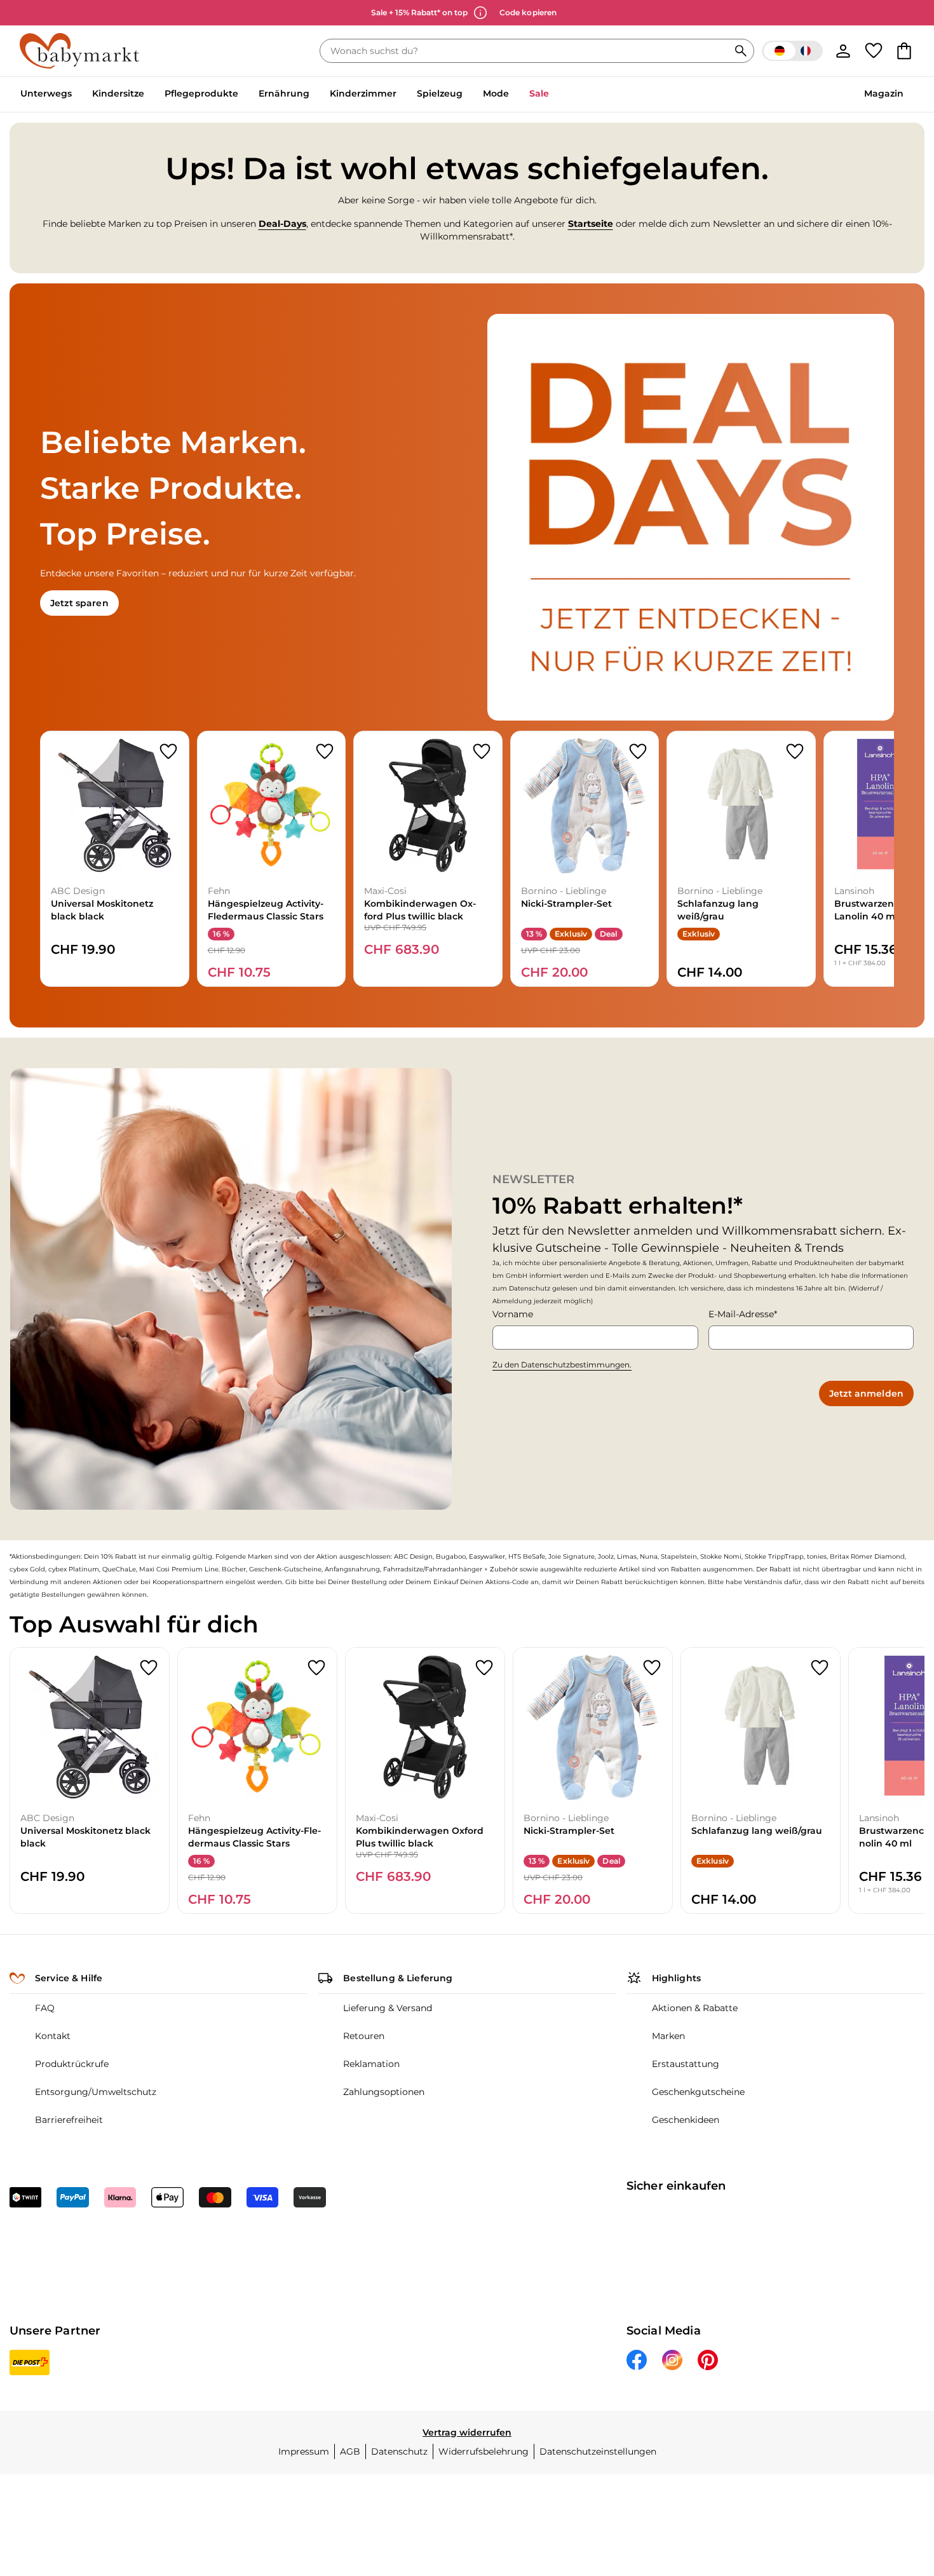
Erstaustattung (686, 2064)
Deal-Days (282, 224)
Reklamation (371, 2064)
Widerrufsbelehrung (484, 2451)
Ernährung (284, 93)
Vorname (513, 1314)
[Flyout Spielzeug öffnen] (468, 95)
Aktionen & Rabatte (695, 2008)
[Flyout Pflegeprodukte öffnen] (243, 95)
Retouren (364, 2036)
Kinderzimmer (363, 93)
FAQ (45, 2008)
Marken (668, 2036)
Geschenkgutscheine (698, 2092)
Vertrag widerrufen (467, 2432)
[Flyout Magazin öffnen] (909, 95)
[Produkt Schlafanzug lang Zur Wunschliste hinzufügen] (795, 752)
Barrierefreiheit (69, 2120)
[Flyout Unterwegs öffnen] (77, 95)
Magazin (884, 93)
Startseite (591, 224)
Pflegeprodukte (201, 93)
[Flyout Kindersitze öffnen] (149, 95)
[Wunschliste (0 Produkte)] (874, 51)
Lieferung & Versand (388, 2008)
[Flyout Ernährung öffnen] (315, 95)
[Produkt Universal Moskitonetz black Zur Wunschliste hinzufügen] (168, 752)
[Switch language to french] (792, 51)
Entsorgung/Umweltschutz (96, 2092)
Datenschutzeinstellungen (598, 2451)
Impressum (304, 2451)
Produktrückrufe (72, 2064)
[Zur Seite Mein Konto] (843, 51)
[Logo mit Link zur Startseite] (79, 51)
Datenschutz (399, 2451)
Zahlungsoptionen (384, 2092)
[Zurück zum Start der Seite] (893, 2484)
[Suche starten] (741, 51)
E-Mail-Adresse (741, 1314)
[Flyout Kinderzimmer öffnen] (402, 95)
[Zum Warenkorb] (904, 51)
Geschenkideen (686, 2120)
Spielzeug (440, 93)
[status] (527, 51)
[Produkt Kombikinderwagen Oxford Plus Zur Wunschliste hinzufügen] (482, 752)
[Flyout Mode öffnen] (514, 95)
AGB (350, 2451)
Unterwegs (46, 93)
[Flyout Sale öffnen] (554, 95)
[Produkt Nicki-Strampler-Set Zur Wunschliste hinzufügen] (638, 752)
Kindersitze (118, 93)
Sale (539, 93)
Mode (496, 93)
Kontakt (53, 2036)
